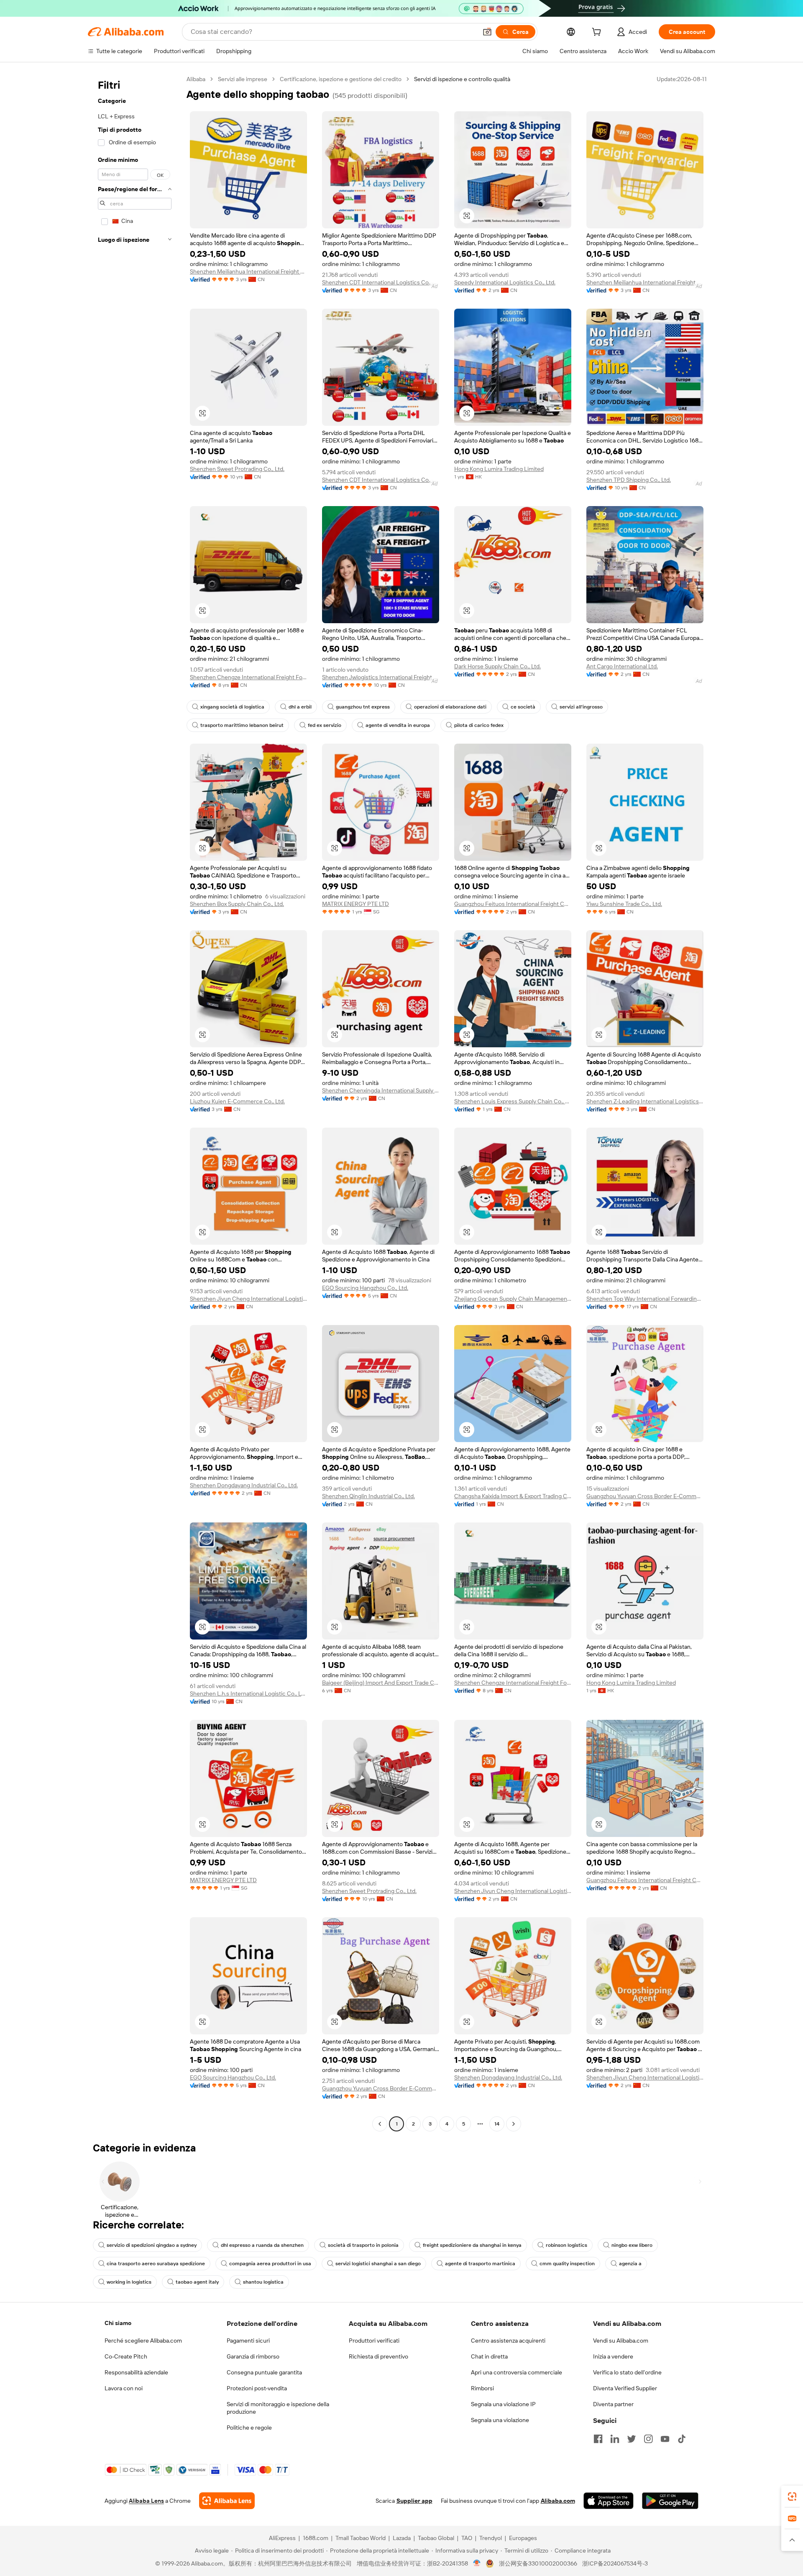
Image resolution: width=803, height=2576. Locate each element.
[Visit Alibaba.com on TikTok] (682, 2439)
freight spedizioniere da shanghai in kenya (472, 2245)
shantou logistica (263, 2282)
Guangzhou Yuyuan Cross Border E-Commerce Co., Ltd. (645, 1496)
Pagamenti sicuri (248, 2341)
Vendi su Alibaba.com (621, 2341)
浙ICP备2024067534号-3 (615, 2563)
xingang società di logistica (232, 707)
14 (497, 2124)
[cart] (598, 33)
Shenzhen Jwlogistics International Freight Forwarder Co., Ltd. (381, 677)
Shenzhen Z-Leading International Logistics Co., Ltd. (645, 1101)
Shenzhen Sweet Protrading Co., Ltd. (237, 469)
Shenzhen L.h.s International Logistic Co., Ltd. (248, 1693)
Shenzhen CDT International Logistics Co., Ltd (381, 282)
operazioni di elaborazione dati (450, 707)
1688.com (316, 2538)
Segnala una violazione (500, 2420)
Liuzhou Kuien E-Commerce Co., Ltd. (237, 1101)
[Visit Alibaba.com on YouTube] (665, 2439)
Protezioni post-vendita (257, 2388)
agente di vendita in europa (398, 725)
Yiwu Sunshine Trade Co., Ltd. (624, 904)
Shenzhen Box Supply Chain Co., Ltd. (237, 904)
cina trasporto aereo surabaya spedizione (156, 2264)
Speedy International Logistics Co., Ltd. (505, 282)
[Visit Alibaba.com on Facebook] (598, 2439)
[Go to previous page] (380, 2124)
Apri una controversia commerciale (517, 2372)
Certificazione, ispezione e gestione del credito (341, 79)
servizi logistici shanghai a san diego (378, 2264)
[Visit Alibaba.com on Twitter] (632, 2439)
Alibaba (196, 79)
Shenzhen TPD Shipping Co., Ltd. (629, 480)
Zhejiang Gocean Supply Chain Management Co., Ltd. (513, 1299)
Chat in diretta (489, 2356)
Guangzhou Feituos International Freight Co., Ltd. (513, 904)
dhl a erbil (300, 707)
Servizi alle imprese (243, 79)
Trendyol (491, 2538)
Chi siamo (118, 2323)
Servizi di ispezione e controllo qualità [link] (462, 79)
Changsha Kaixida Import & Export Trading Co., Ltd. (513, 1496)
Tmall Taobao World (361, 2538)
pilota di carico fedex (479, 725)
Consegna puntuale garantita (264, 2372)
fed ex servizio (325, 725)
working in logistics (129, 2282)
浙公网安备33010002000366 (538, 2563)
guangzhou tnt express (363, 707)
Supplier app (414, 2501)
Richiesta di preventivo (378, 2356)
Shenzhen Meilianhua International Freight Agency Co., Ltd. (248, 271)
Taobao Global (436, 2538)
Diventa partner (613, 2404)
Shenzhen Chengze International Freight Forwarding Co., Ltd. (248, 677)
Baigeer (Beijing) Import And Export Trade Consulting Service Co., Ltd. (381, 1683)
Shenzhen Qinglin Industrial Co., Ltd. (368, 1496)
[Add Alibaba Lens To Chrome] (227, 2501)
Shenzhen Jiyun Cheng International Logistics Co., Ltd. (248, 1299)
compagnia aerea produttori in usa (270, 2264)
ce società (523, 707)
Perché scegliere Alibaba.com (143, 2341)
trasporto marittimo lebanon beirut (242, 725)
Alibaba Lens (146, 2501)
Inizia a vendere (613, 2356)
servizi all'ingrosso (581, 707)
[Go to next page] (514, 2124)
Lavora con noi (124, 2388)
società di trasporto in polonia (363, 2245)
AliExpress (282, 2538)
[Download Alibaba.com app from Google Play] (670, 2501)
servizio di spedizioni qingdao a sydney (152, 2245)
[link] (792, 2497)
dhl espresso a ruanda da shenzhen (262, 2245)
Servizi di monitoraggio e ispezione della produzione (278, 2408)
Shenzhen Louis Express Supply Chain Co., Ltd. (513, 1101)
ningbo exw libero (632, 2245)
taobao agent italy (197, 2282)
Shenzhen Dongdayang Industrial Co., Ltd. (244, 1485)
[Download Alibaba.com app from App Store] (609, 2501)
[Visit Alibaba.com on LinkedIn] (615, 2439)
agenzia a (630, 2264)
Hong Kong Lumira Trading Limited (499, 469)
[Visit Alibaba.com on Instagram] (648, 2439)
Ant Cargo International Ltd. (622, 666)
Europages (523, 2538)
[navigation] (135, 1103)
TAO (467, 2538)
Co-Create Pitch (126, 2356)
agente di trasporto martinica (480, 2264)
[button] (487, 32)
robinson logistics (566, 2245)
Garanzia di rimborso (253, 2356)
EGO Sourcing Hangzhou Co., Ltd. (365, 1288)
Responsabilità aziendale (136, 2372)
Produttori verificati (374, 2341)
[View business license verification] (477, 2563)
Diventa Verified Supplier (625, 2388)
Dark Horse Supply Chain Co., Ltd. (497, 666)
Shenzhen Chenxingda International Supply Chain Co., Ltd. (381, 1090)
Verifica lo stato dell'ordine (627, 2372)
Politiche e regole (249, 2428)
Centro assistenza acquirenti (508, 2341)
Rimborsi (482, 2388)
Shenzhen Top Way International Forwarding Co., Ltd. (645, 1299)
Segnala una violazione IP (503, 2404)
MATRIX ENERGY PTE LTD (355, 904)
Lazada (402, 2538)
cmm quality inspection (567, 2264)
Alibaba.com (558, 2501)
